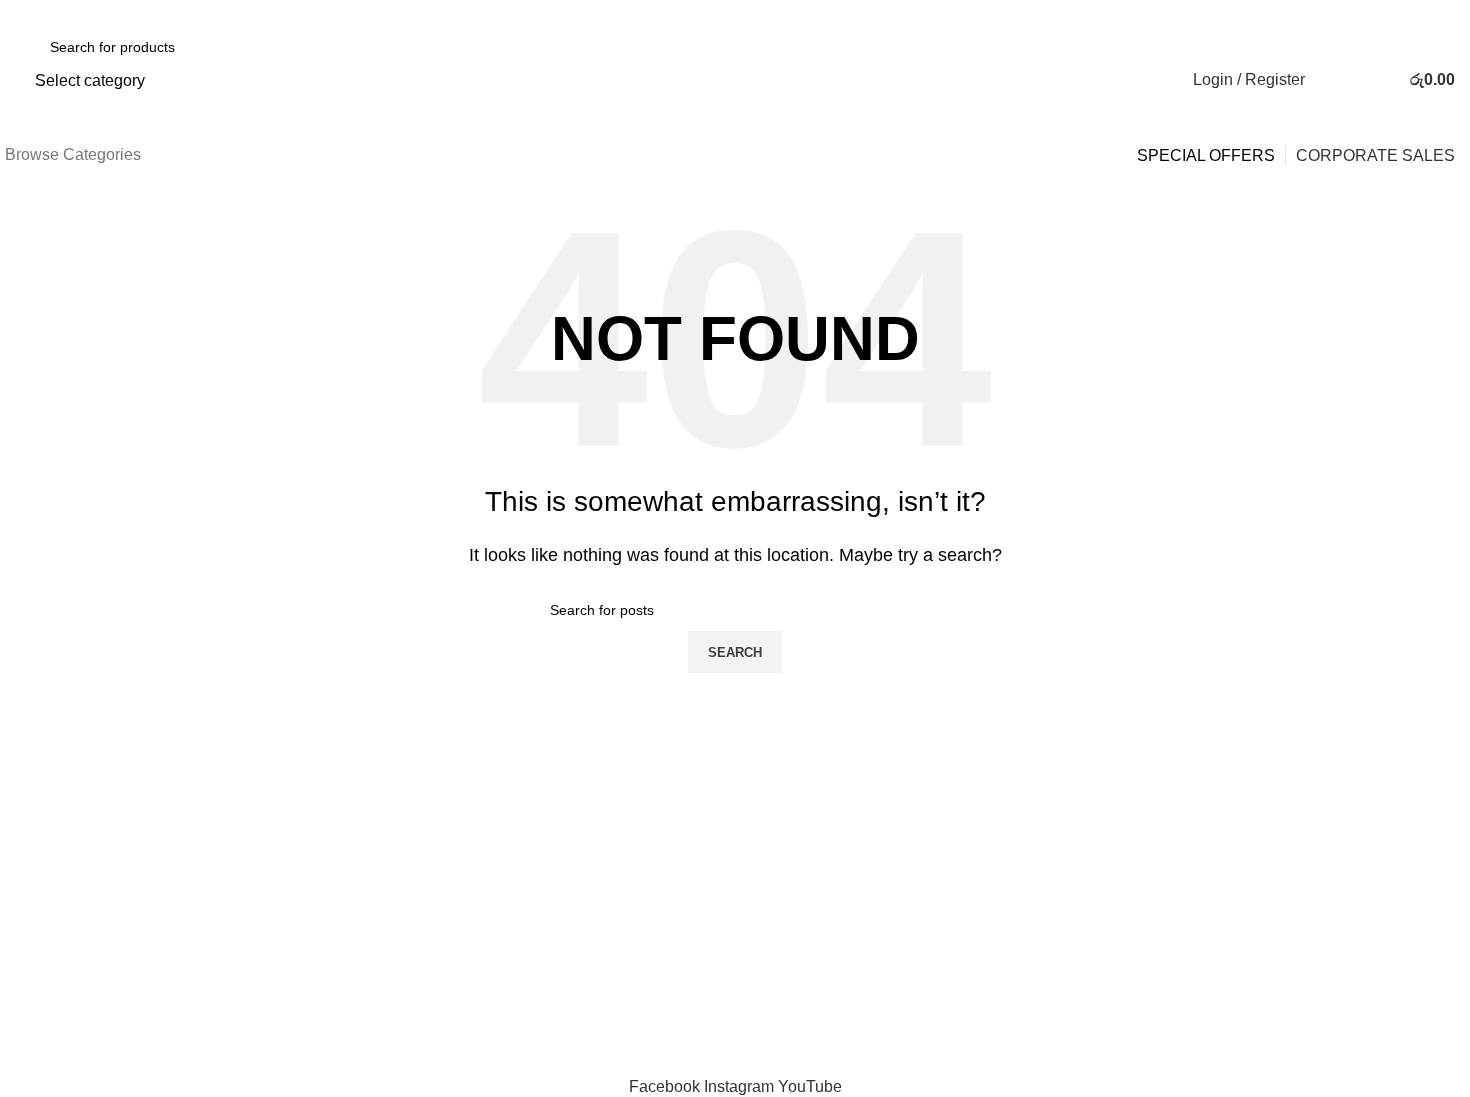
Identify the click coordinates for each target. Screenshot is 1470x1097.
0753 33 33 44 (113, 13)
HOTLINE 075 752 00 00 (735, 758)
